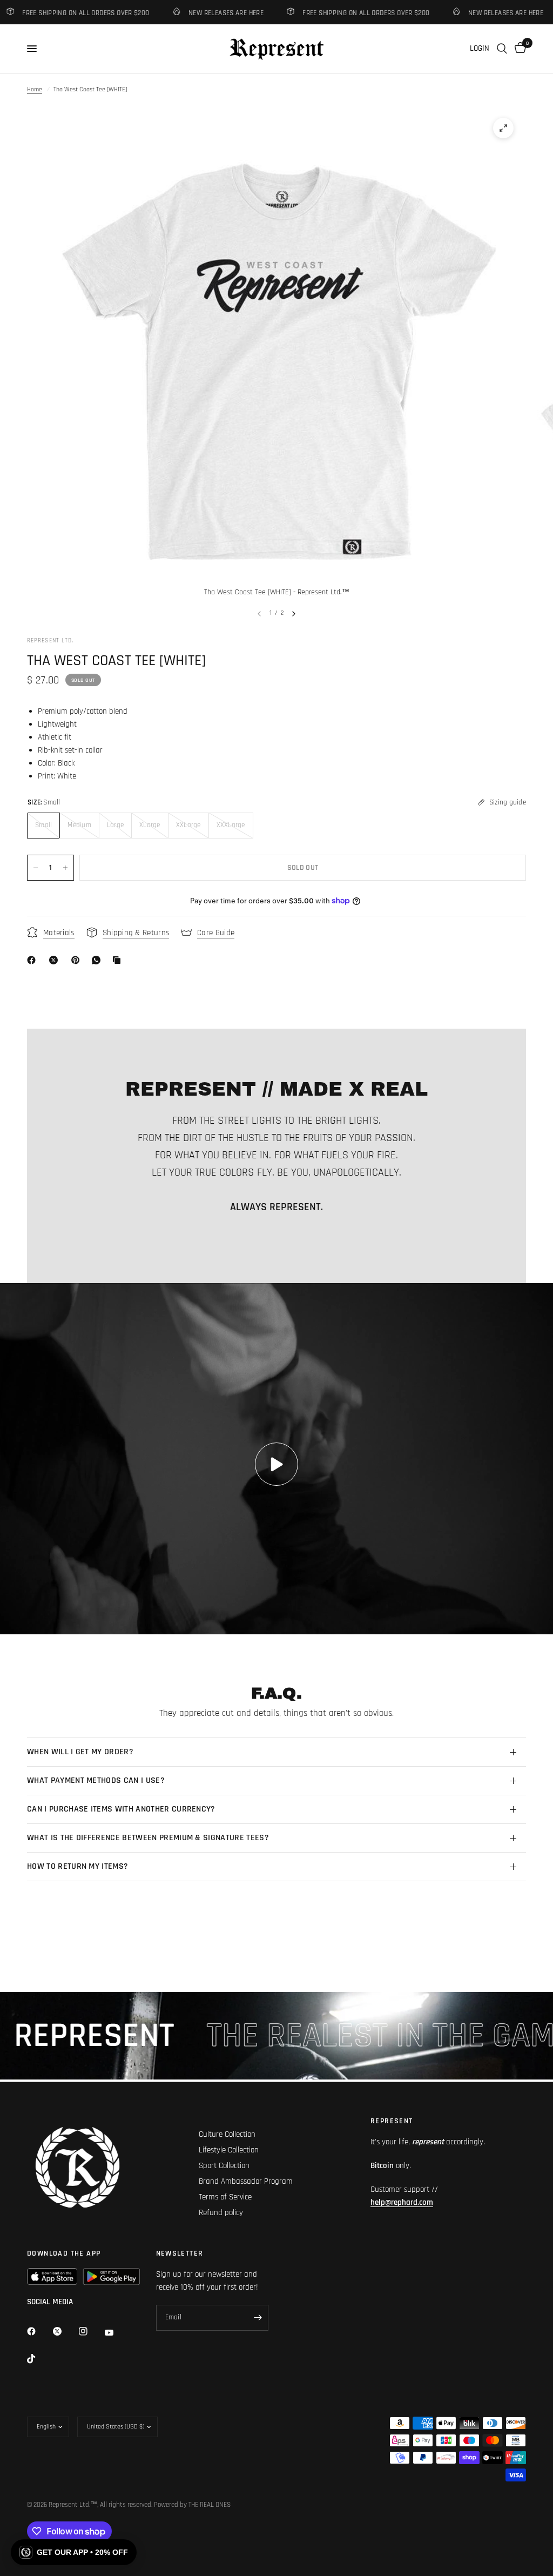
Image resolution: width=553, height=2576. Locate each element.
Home (35, 89)
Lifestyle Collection (229, 2150)
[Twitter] (65, 2331)
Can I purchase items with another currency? (121, 1809)
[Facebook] (33, 960)
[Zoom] (503, 128)
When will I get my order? (80, 1752)
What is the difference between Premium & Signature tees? (148, 1838)
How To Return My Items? (77, 1866)
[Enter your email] (258, 2318)
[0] (518, 49)
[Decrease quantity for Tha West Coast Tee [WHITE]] (36, 868)
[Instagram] (91, 2331)
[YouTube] (117, 2332)
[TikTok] (39, 2359)
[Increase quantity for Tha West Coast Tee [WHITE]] (65, 868)
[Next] (294, 614)
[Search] (502, 49)
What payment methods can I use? (96, 1780)
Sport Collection (224, 2166)
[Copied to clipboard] (119, 960)
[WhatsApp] (98, 960)
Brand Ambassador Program (246, 2181)
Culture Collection (227, 2134)
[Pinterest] (78, 960)
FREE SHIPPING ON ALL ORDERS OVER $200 (342, 13)
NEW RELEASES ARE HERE (202, 13)
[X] (56, 960)
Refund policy (221, 2213)
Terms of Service (225, 2197)
